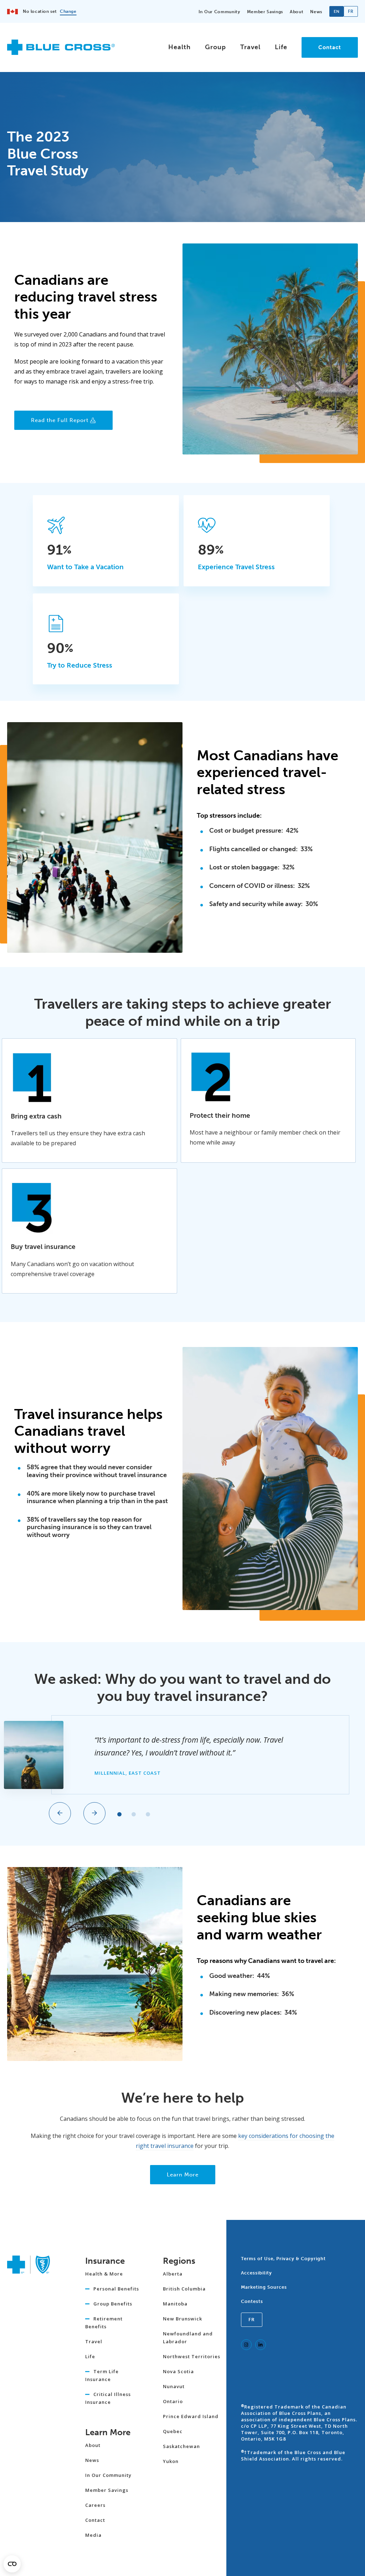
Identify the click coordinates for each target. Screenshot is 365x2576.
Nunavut (174, 2386)
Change (68, 11)
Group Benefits (113, 2304)
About (297, 12)
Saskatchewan (181, 2446)
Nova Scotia (178, 2371)
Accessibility (256, 2273)
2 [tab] (134, 1814)
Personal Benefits (116, 2289)
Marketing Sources (264, 2287)
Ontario (173, 2401)
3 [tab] (148, 1814)
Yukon (171, 2461)
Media (93, 2535)
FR (252, 2320)
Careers (95, 2505)
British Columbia (184, 2289)
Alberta (173, 2274)
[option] (351, 11)
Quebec (173, 2431)
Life (281, 47)
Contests (252, 2301)
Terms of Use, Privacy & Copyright (283, 2259)
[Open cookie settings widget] (12, 2564)
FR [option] (351, 11)
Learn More (183, 2175)
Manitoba (175, 2304)
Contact (330, 47)
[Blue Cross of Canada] (61, 52)
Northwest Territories (192, 2356)
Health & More (104, 2274)
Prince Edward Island (191, 2416)
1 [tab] (119, 1814)
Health (179, 47)
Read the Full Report (60, 420)
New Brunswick (182, 2319)
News (316, 12)
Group (215, 47)
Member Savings (265, 12)
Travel (250, 47)
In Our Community (219, 12)
